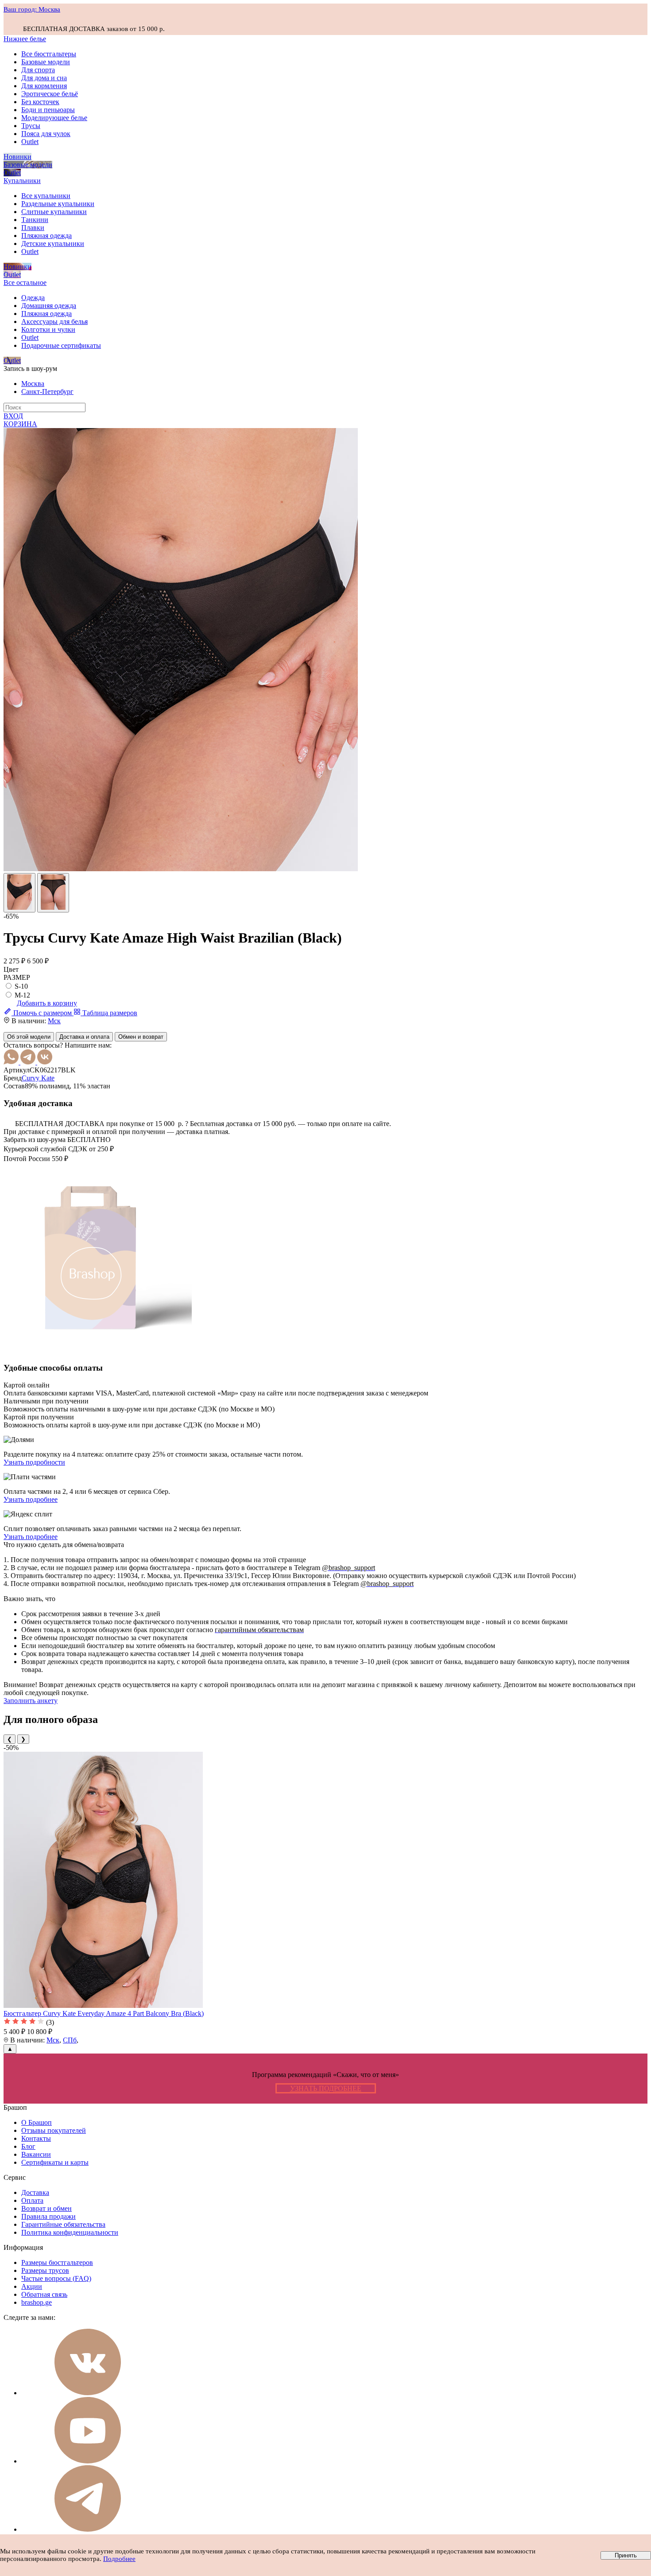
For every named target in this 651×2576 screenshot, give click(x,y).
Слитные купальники (54, 212)
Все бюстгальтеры (49, 54)
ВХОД (13, 416)
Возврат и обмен (46, 2208)
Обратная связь (44, 2294)
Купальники (22, 181)
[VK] (45, 1062)
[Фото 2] (53, 893)
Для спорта (38, 70)
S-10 (21, 986)
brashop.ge (37, 2302)
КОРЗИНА (20, 424)
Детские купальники (53, 244)
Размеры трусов (45, 2270)
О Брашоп (37, 2122)
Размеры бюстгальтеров (57, 2262)
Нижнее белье (25, 39)
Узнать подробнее (31, 1499)
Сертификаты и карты (55, 2162)
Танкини (35, 220)
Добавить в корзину (47, 1003)
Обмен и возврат (141, 1037)
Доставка (35, 2192)
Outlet (30, 142)
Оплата (32, 2200)
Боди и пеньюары (48, 110)
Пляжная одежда (46, 236)
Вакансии (36, 2154)
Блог (28, 2146)
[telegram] (88, 2529)
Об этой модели (29, 1037)
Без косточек (40, 102)
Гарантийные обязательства (63, 2224)
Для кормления (44, 86)
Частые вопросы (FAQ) (56, 2278)
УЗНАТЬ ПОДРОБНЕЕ (326, 2088)
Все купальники (46, 196)
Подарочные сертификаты (61, 345)
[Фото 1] (19, 893)
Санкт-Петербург (47, 392)
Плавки (33, 228)
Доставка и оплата (84, 1037)
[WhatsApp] (12, 1062)
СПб (70, 2040)
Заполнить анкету (31, 1701)
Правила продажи (48, 2216)
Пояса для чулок (46, 134)
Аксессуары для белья (54, 322)
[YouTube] (88, 2461)
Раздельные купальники (58, 204)
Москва (33, 384)
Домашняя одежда (49, 306)
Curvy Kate (38, 1078)
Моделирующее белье (54, 118)
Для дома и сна (44, 78)
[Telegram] (29, 1062)
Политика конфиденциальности (70, 2232)
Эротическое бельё (50, 94)
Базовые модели (46, 62)
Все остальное (25, 283)
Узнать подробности (34, 1462)
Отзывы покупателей (54, 2130)
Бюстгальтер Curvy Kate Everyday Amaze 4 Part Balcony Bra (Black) (104, 2013)
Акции (32, 2286)
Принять (626, 2555)
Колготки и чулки (48, 329)
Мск (54, 1021)
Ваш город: (32, 9)
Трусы (31, 126)
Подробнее (119, 2559)
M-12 (22, 995)
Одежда (33, 298)
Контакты (36, 2138)
